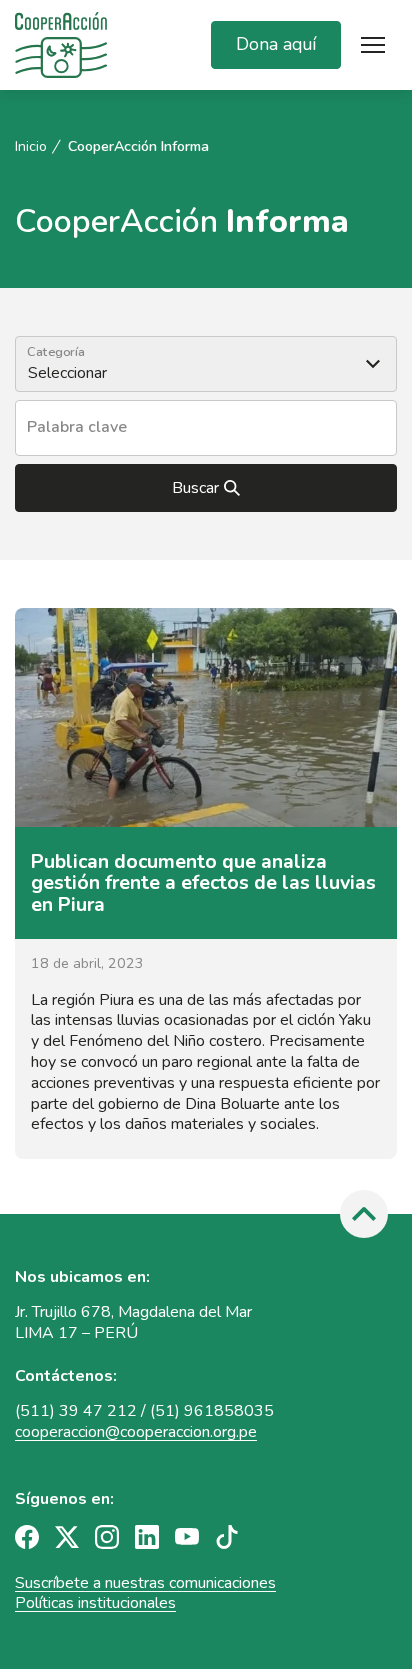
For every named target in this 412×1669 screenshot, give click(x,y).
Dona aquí (276, 44)
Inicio (31, 147)
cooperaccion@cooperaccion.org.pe (136, 1432)
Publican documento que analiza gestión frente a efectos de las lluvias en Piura (203, 883)
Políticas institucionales (95, 1603)
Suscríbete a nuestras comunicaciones (145, 1583)
